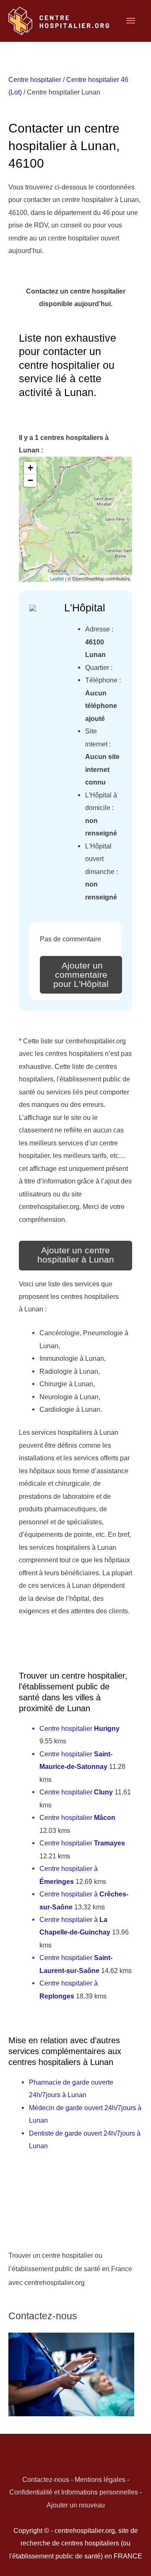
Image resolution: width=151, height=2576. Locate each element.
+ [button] (30, 468)
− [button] (30, 480)
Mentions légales (100, 2479)
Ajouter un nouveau (76, 2505)
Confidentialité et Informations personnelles (74, 2492)
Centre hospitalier (35, 79)
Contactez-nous (46, 2479)
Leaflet (57, 578)
